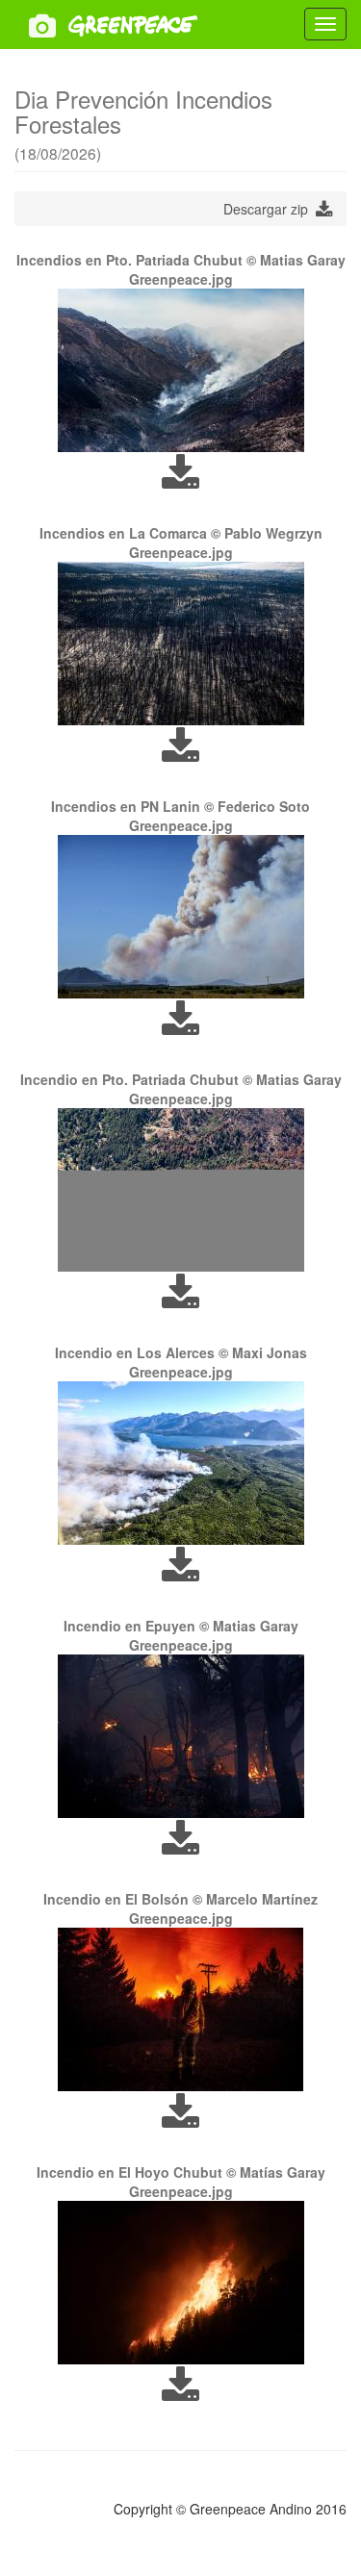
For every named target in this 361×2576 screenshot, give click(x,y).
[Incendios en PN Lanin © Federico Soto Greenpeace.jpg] (180, 917)
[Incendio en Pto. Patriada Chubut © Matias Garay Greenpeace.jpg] (180, 1190)
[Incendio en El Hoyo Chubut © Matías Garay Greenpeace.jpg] (180, 2283)
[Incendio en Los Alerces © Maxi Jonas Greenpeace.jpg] (180, 1463)
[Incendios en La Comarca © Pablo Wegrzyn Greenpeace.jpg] (180, 644)
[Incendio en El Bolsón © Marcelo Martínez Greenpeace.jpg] (180, 2009)
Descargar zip (270, 209)
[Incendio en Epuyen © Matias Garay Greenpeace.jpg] (180, 1736)
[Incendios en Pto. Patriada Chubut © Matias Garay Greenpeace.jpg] (180, 370)
